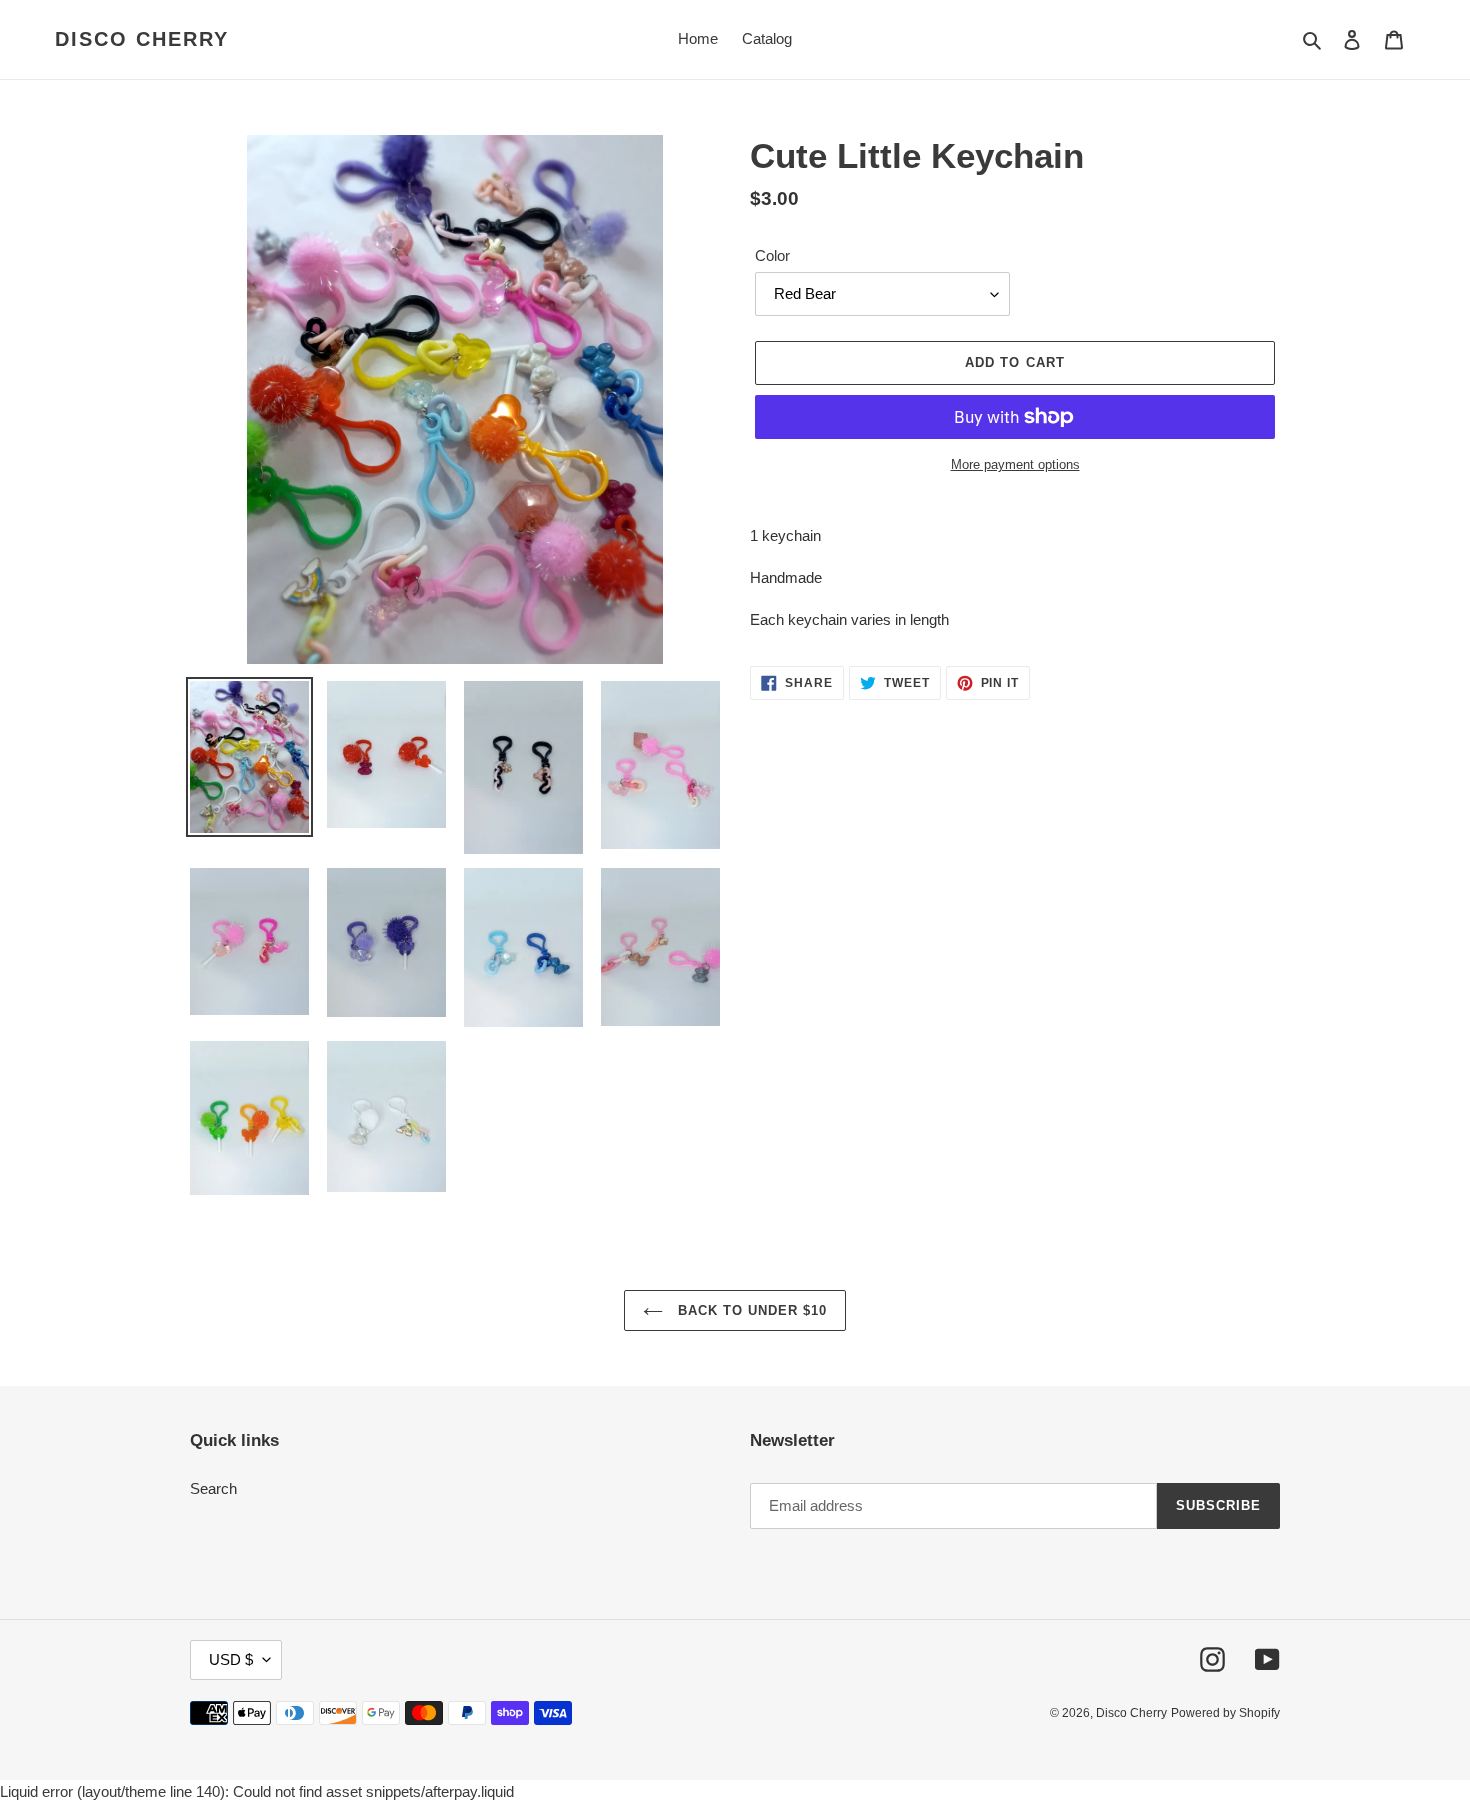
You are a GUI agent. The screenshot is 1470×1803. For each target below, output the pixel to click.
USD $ (231, 1659)
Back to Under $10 (750, 1310)
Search (213, 1488)
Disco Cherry (142, 39)
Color (772, 255)
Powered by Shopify (1225, 1713)
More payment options (1015, 464)
